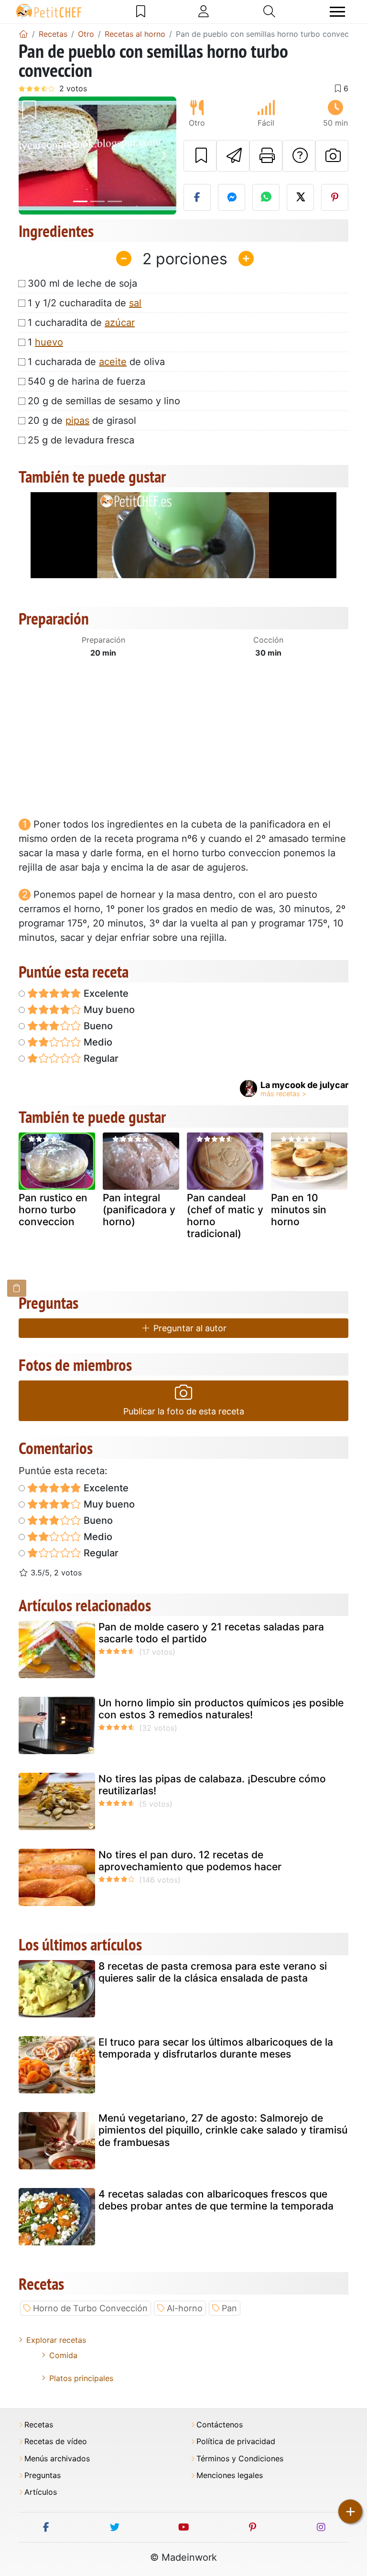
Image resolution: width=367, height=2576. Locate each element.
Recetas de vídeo (56, 2441)
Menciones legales (230, 2475)
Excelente (105, 993)
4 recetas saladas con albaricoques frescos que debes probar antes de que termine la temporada (216, 2200)
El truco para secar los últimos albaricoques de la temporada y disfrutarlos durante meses (216, 2048)
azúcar (120, 323)
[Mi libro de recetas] (141, 11)
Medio (97, 1042)
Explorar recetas (56, 2340)
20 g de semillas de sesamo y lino (104, 401)
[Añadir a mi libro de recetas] (200, 156)
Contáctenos (220, 2425)
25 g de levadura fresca (81, 440)
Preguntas (43, 2475)
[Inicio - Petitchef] (23, 34)
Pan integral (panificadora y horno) (139, 1210)
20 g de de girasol (82, 420)
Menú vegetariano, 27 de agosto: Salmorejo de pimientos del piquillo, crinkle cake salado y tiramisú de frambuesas (223, 2130)
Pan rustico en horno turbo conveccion (53, 1210)
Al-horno (185, 2308)
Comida (63, 2355)
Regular (100, 1058)
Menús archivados (57, 2459)
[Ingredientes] (17, 1288)
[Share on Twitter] (300, 197)
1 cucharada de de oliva (96, 362)
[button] (31, 156)
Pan (229, 2308)
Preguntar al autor (189, 1328)
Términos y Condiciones (240, 2459)
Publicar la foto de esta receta (184, 1411)
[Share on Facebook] (197, 197)
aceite (113, 362)
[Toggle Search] (269, 11)
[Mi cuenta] (204, 11)
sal (135, 303)
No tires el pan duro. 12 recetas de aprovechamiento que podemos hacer (190, 1861)
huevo (49, 342)
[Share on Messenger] (232, 197)
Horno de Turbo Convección (90, 2308)
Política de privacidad (236, 2441)
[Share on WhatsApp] (266, 197)
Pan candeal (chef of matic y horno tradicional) (225, 1216)
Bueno (97, 1026)
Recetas (39, 2425)
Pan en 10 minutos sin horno (299, 1210)
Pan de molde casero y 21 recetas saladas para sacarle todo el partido (211, 1633)
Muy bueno (108, 1010)
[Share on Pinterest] (335, 197)
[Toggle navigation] (337, 12)
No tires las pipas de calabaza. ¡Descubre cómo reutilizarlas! (212, 1785)
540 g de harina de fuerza (86, 381)
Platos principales (81, 2378)
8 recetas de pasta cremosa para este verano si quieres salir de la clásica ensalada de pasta (213, 1972)
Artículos (41, 2492)
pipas (77, 420)
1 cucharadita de (81, 323)
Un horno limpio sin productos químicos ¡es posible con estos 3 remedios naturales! (221, 1709)
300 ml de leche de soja (82, 283)
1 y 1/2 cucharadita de (85, 303)
